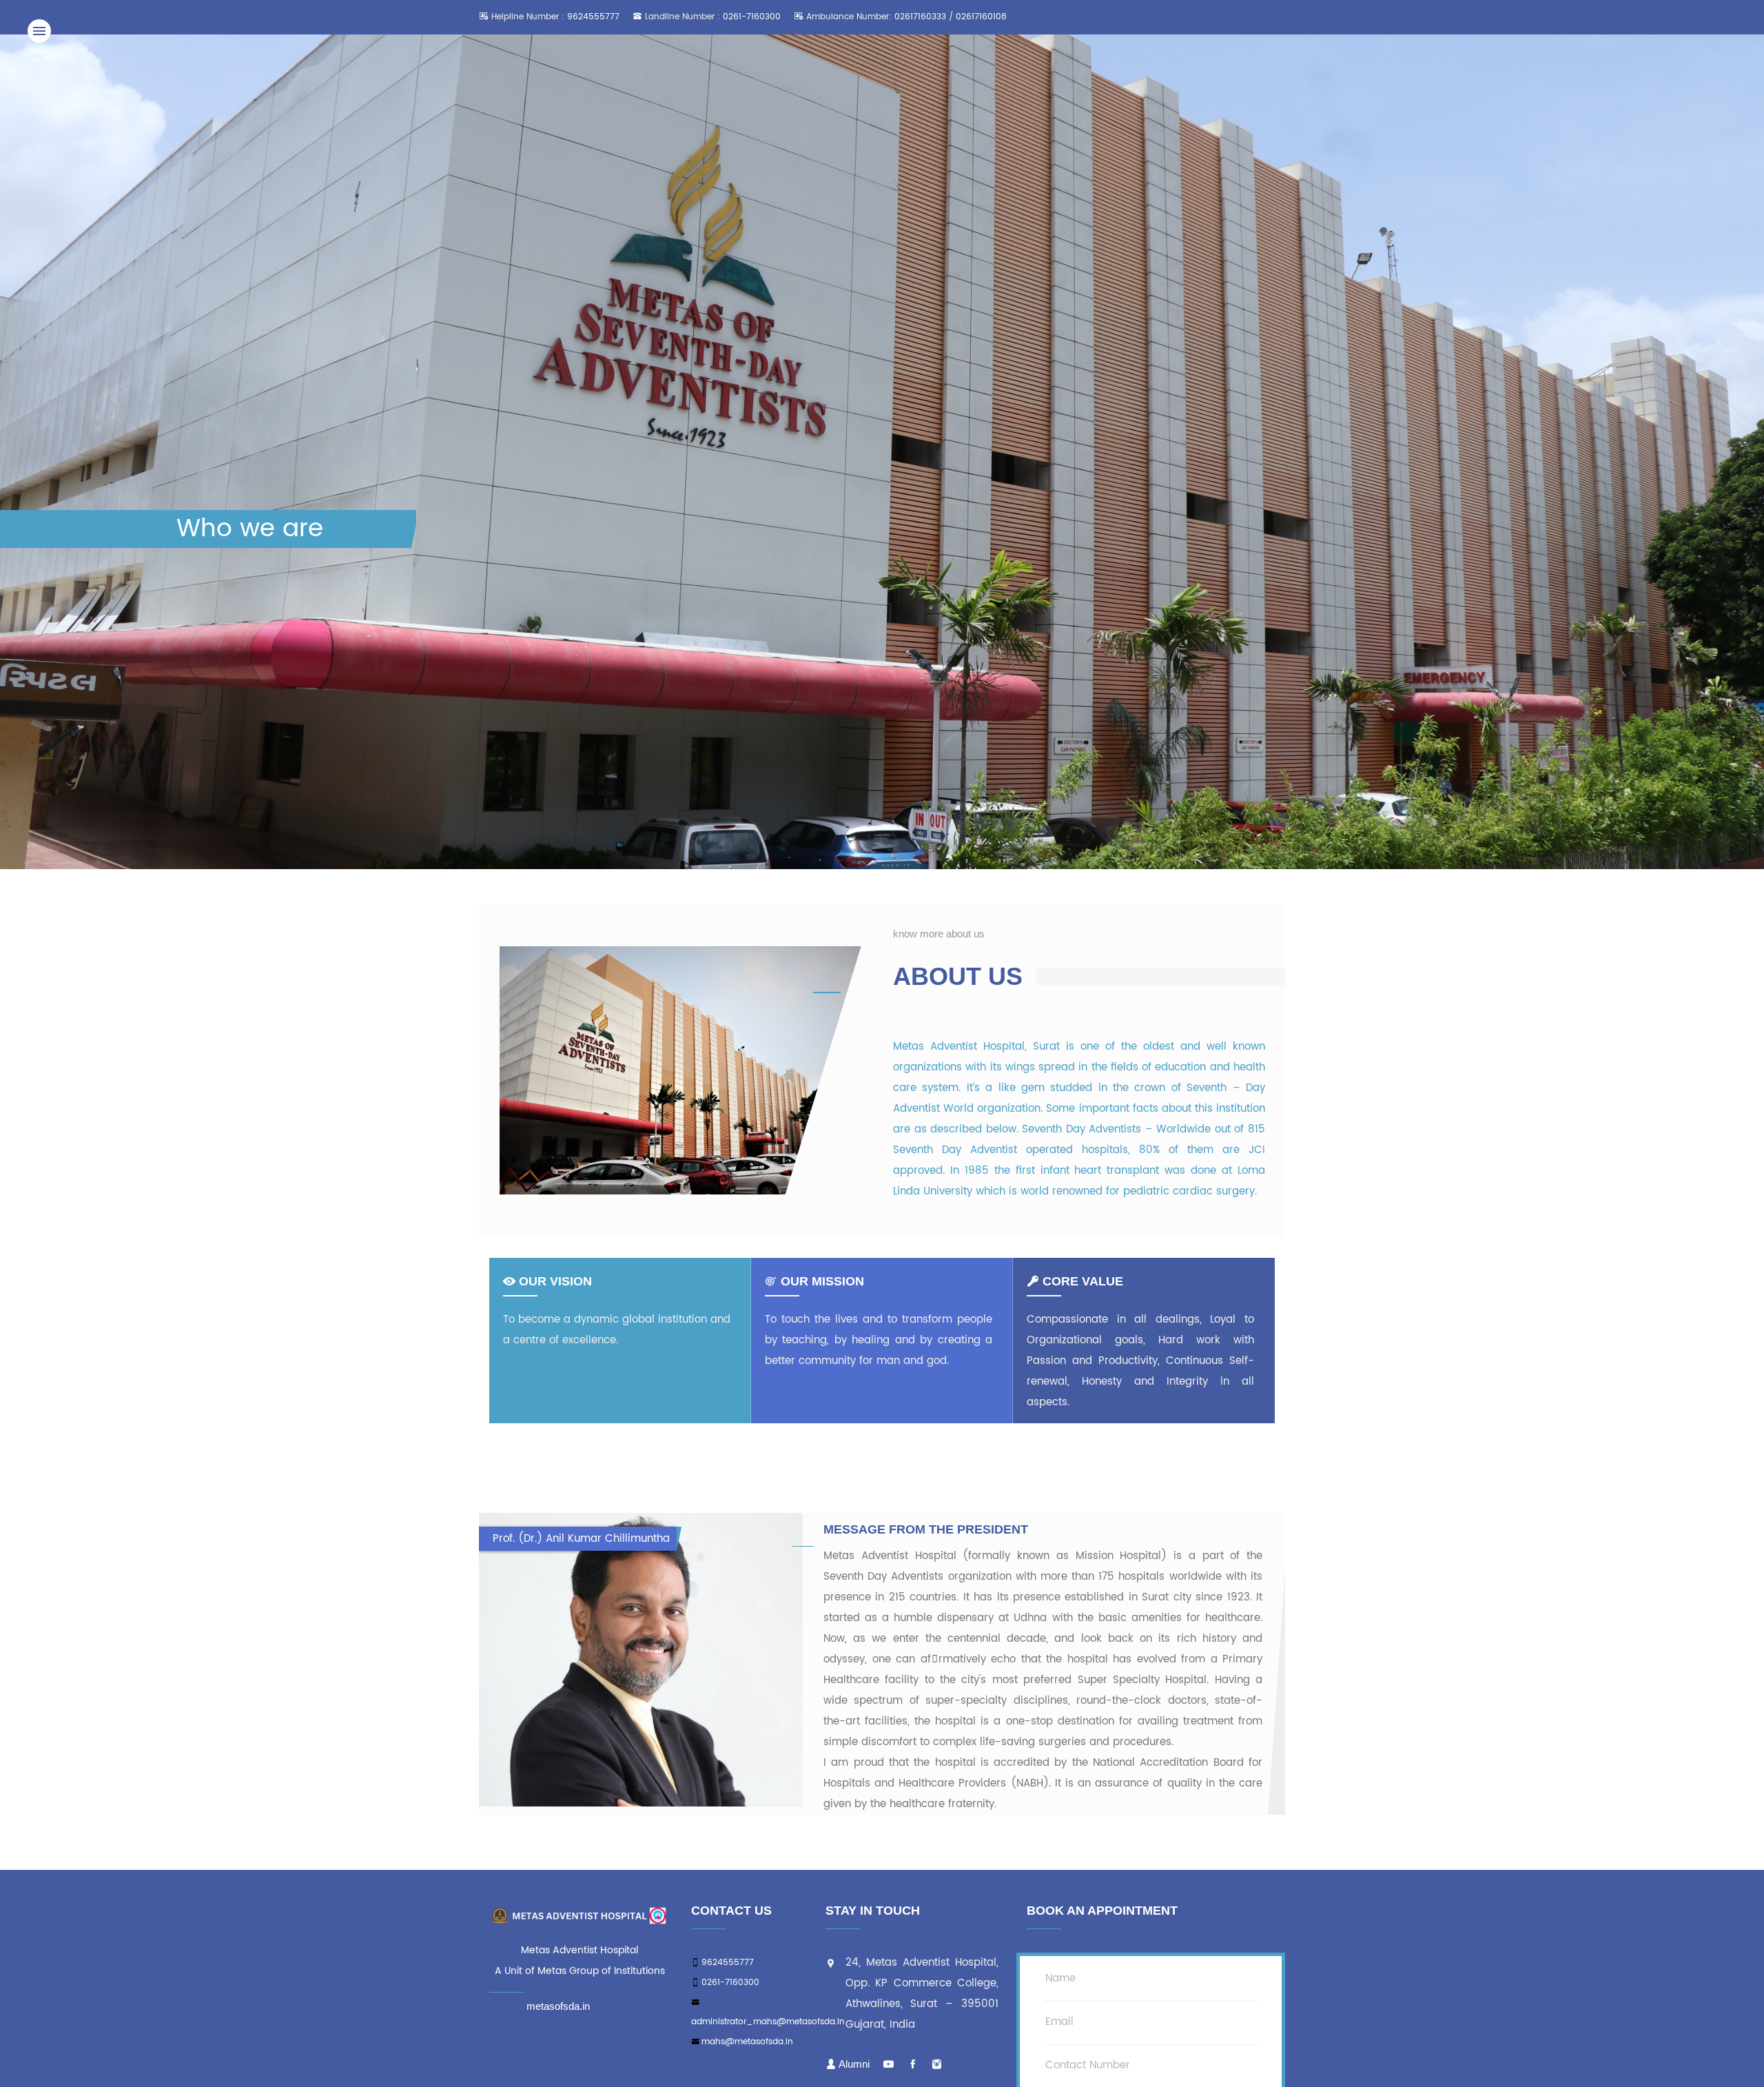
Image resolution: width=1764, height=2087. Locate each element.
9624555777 (593, 17)
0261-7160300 (752, 17)
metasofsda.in (558, 2006)
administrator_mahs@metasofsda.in (768, 2022)
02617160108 (981, 17)
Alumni (854, 2064)
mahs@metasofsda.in (747, 2042)
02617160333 (922, 17)
